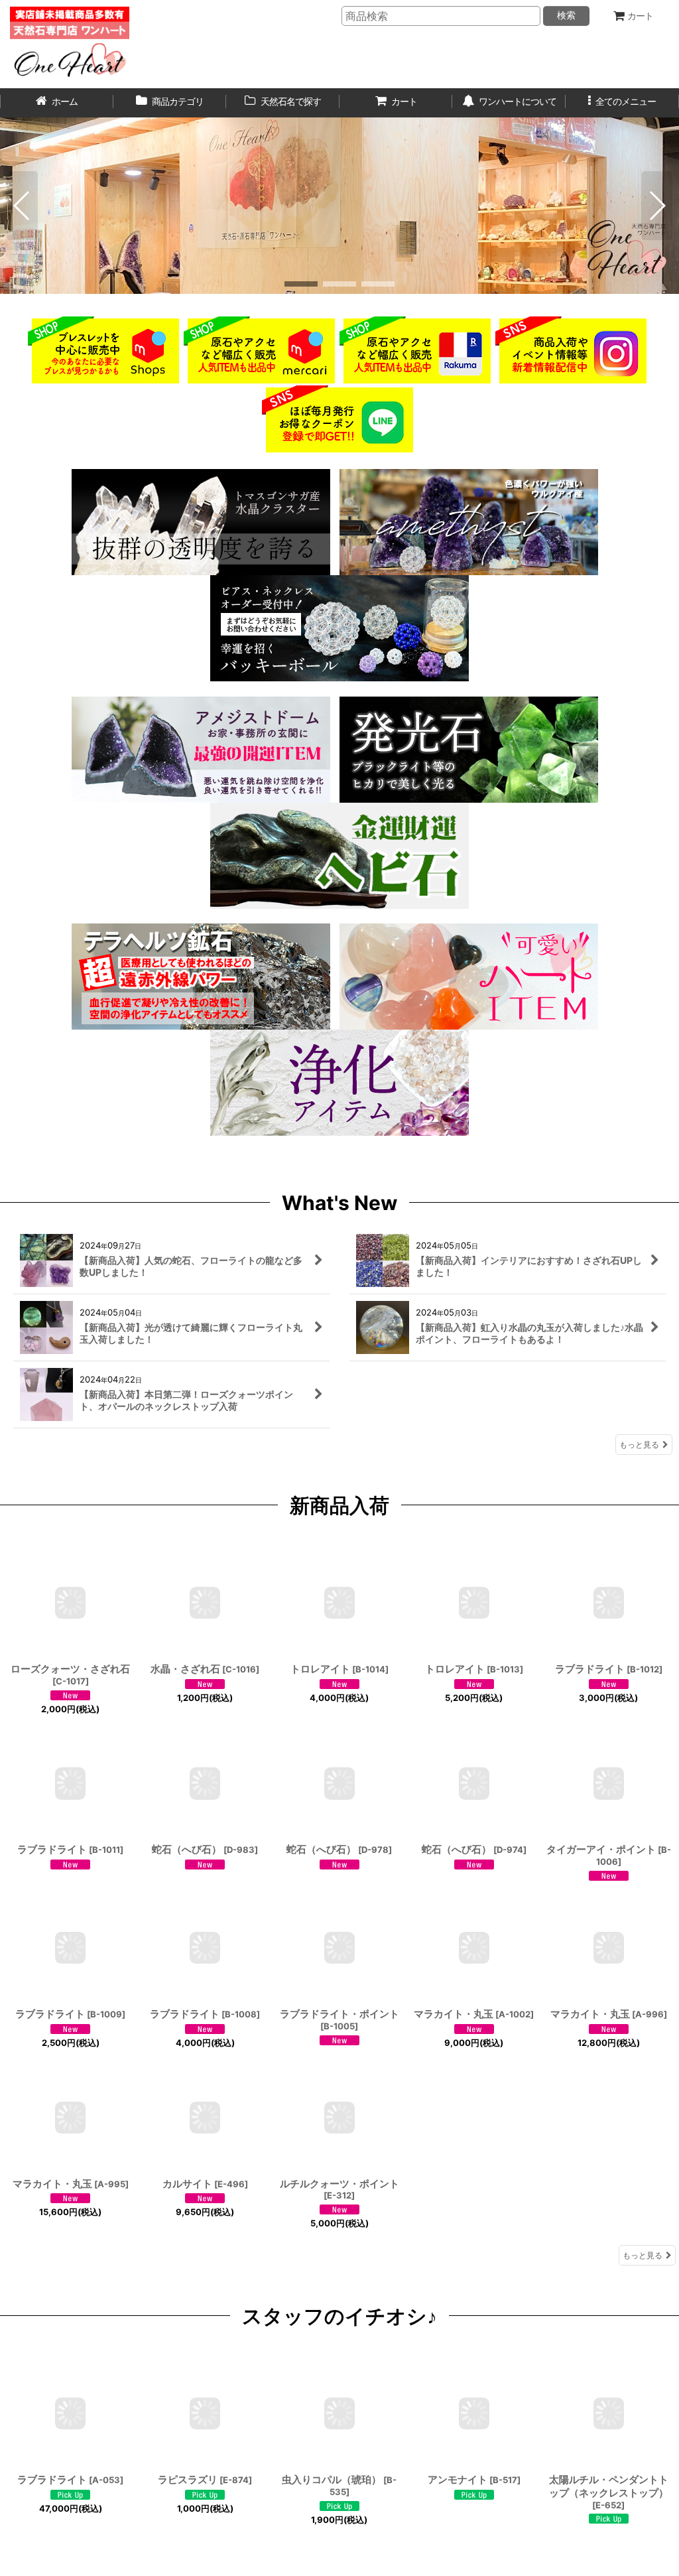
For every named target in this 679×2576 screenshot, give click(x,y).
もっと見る (639, 1445)
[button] (622, 103)
